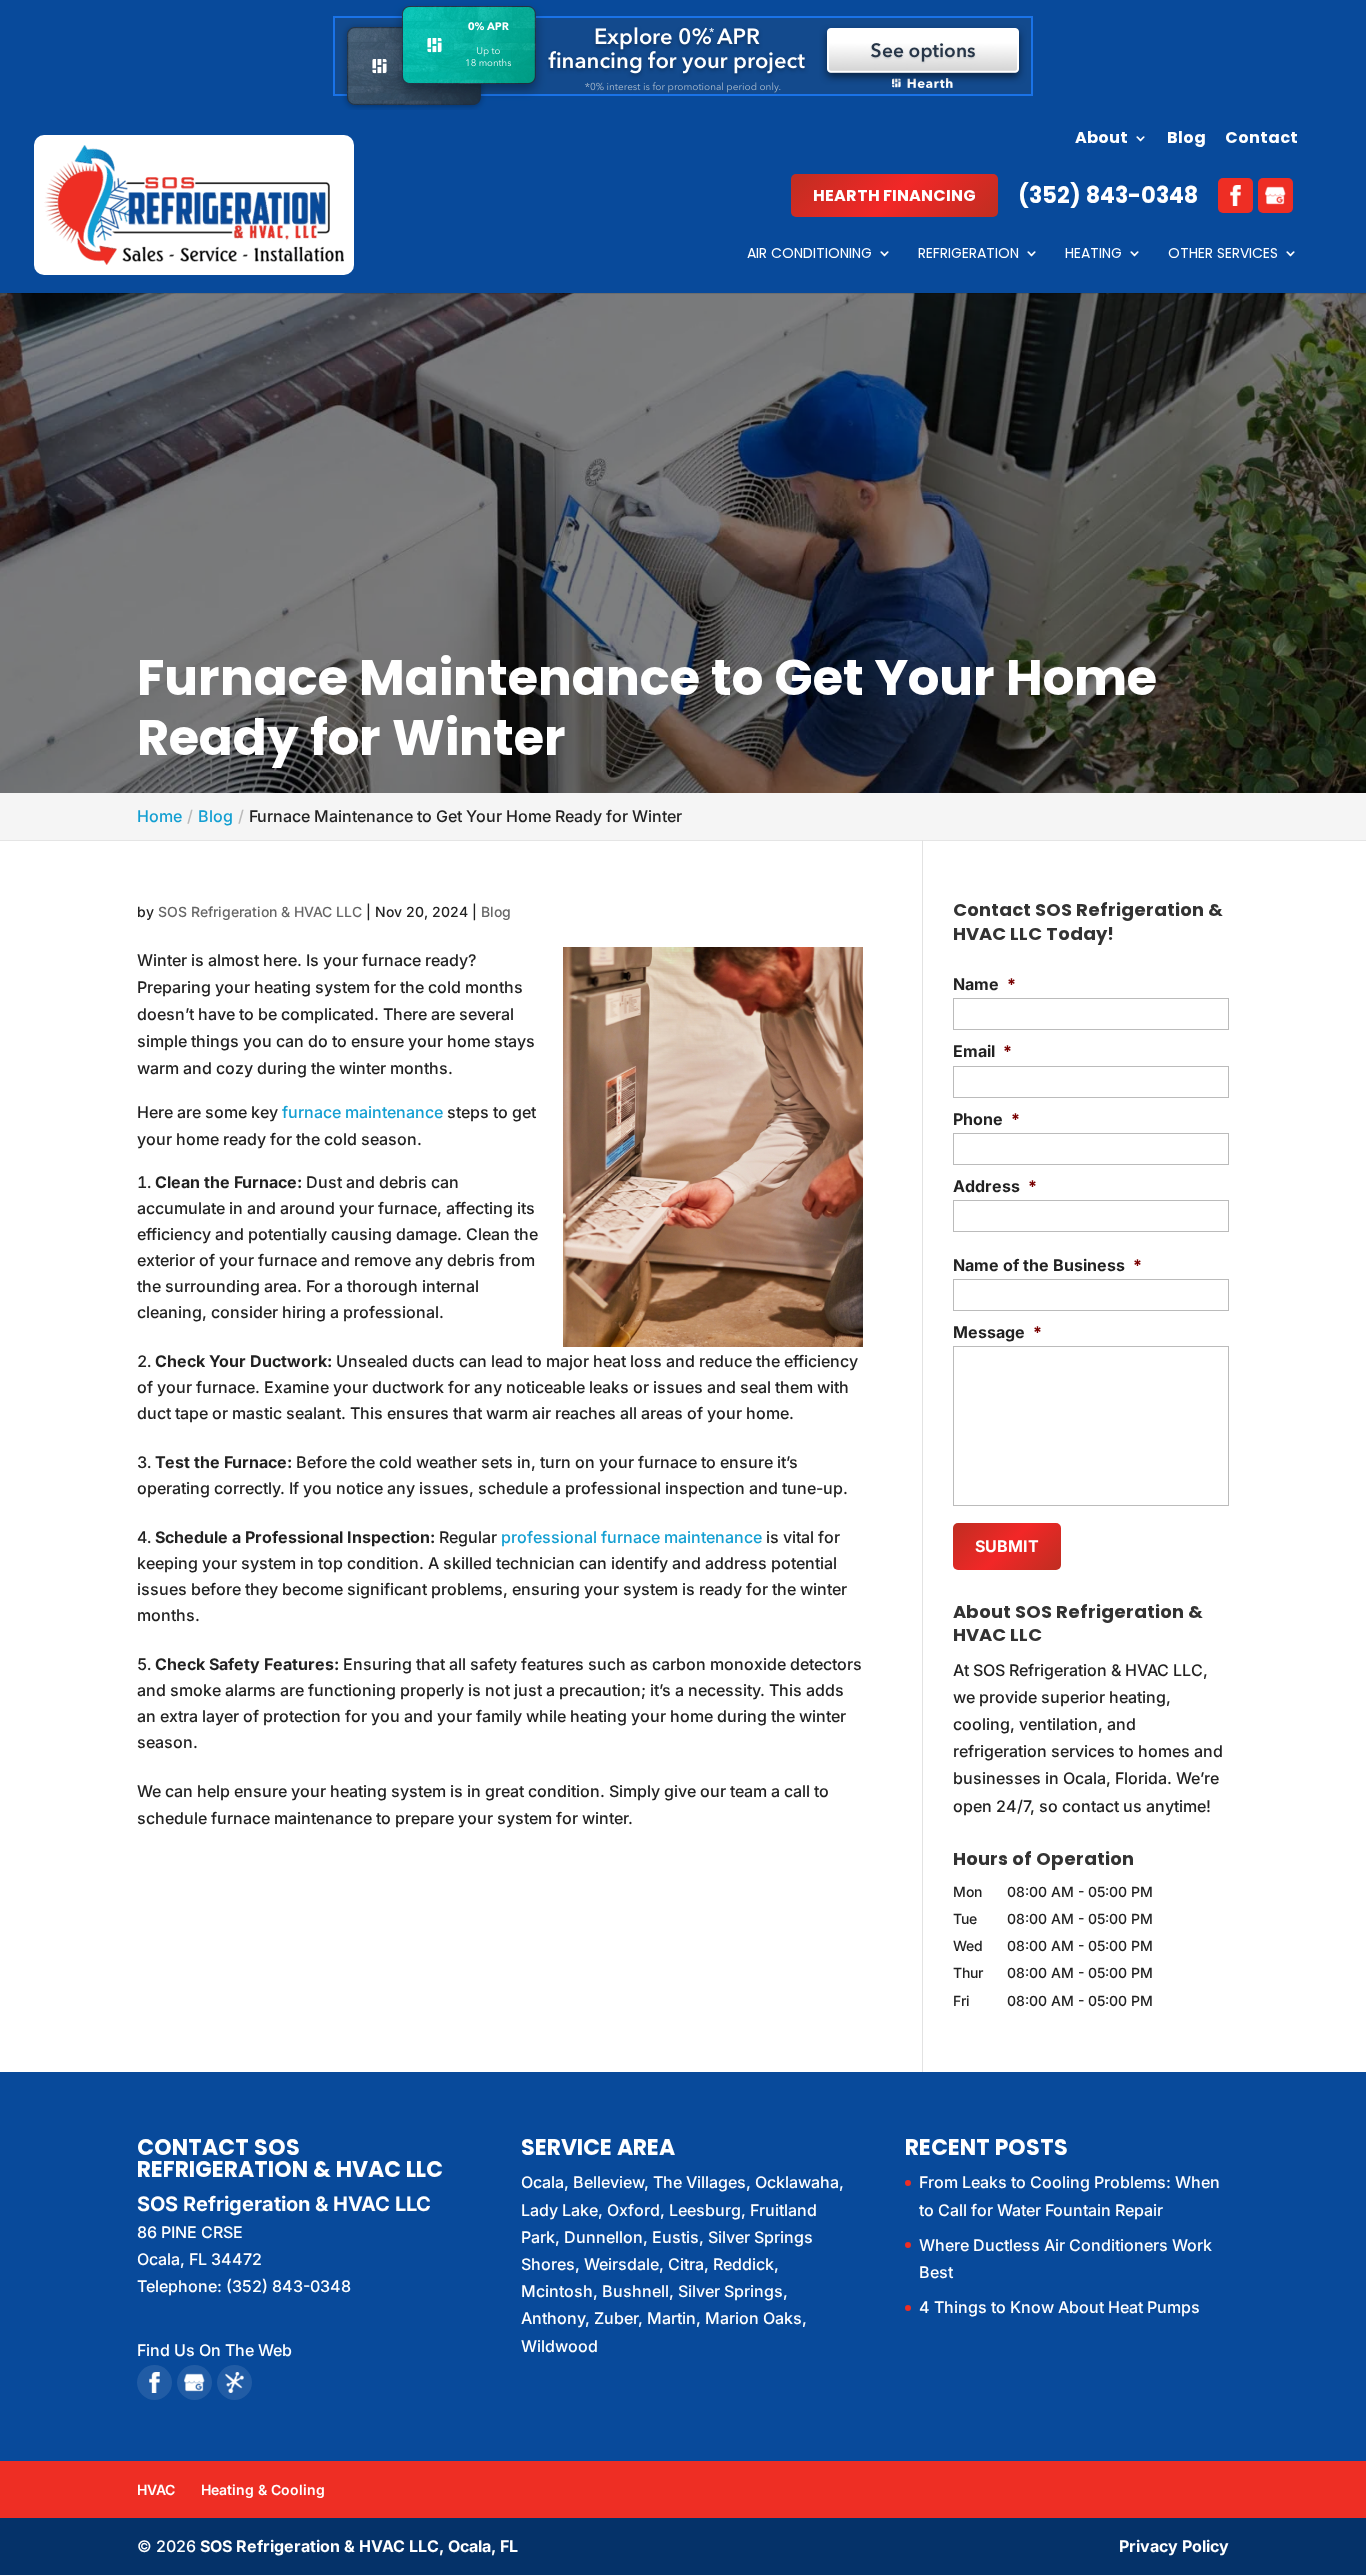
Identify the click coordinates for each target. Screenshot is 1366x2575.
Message (997, 1332)
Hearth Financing (894, 195)
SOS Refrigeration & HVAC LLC (260, 911)
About (1101, 139)
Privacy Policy (1174, 2546)
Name (984, 984)
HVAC (156, 2489)
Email (982, 1051)
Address (995, 1186)
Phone (986, 1119)
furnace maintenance (362, 1112)
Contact (1261, 139)
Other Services (1223, 254)
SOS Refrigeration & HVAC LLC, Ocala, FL (359, 2546)
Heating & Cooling (263, 2489)
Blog (1186, 139)
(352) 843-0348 (1108, 195)
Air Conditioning (809, 254)
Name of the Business (1047, 1265)
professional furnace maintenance (631, 1537)
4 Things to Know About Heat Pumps (1059, 2307)
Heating (1093, 254)
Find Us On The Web (214, 2350)
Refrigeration (968, 254)
